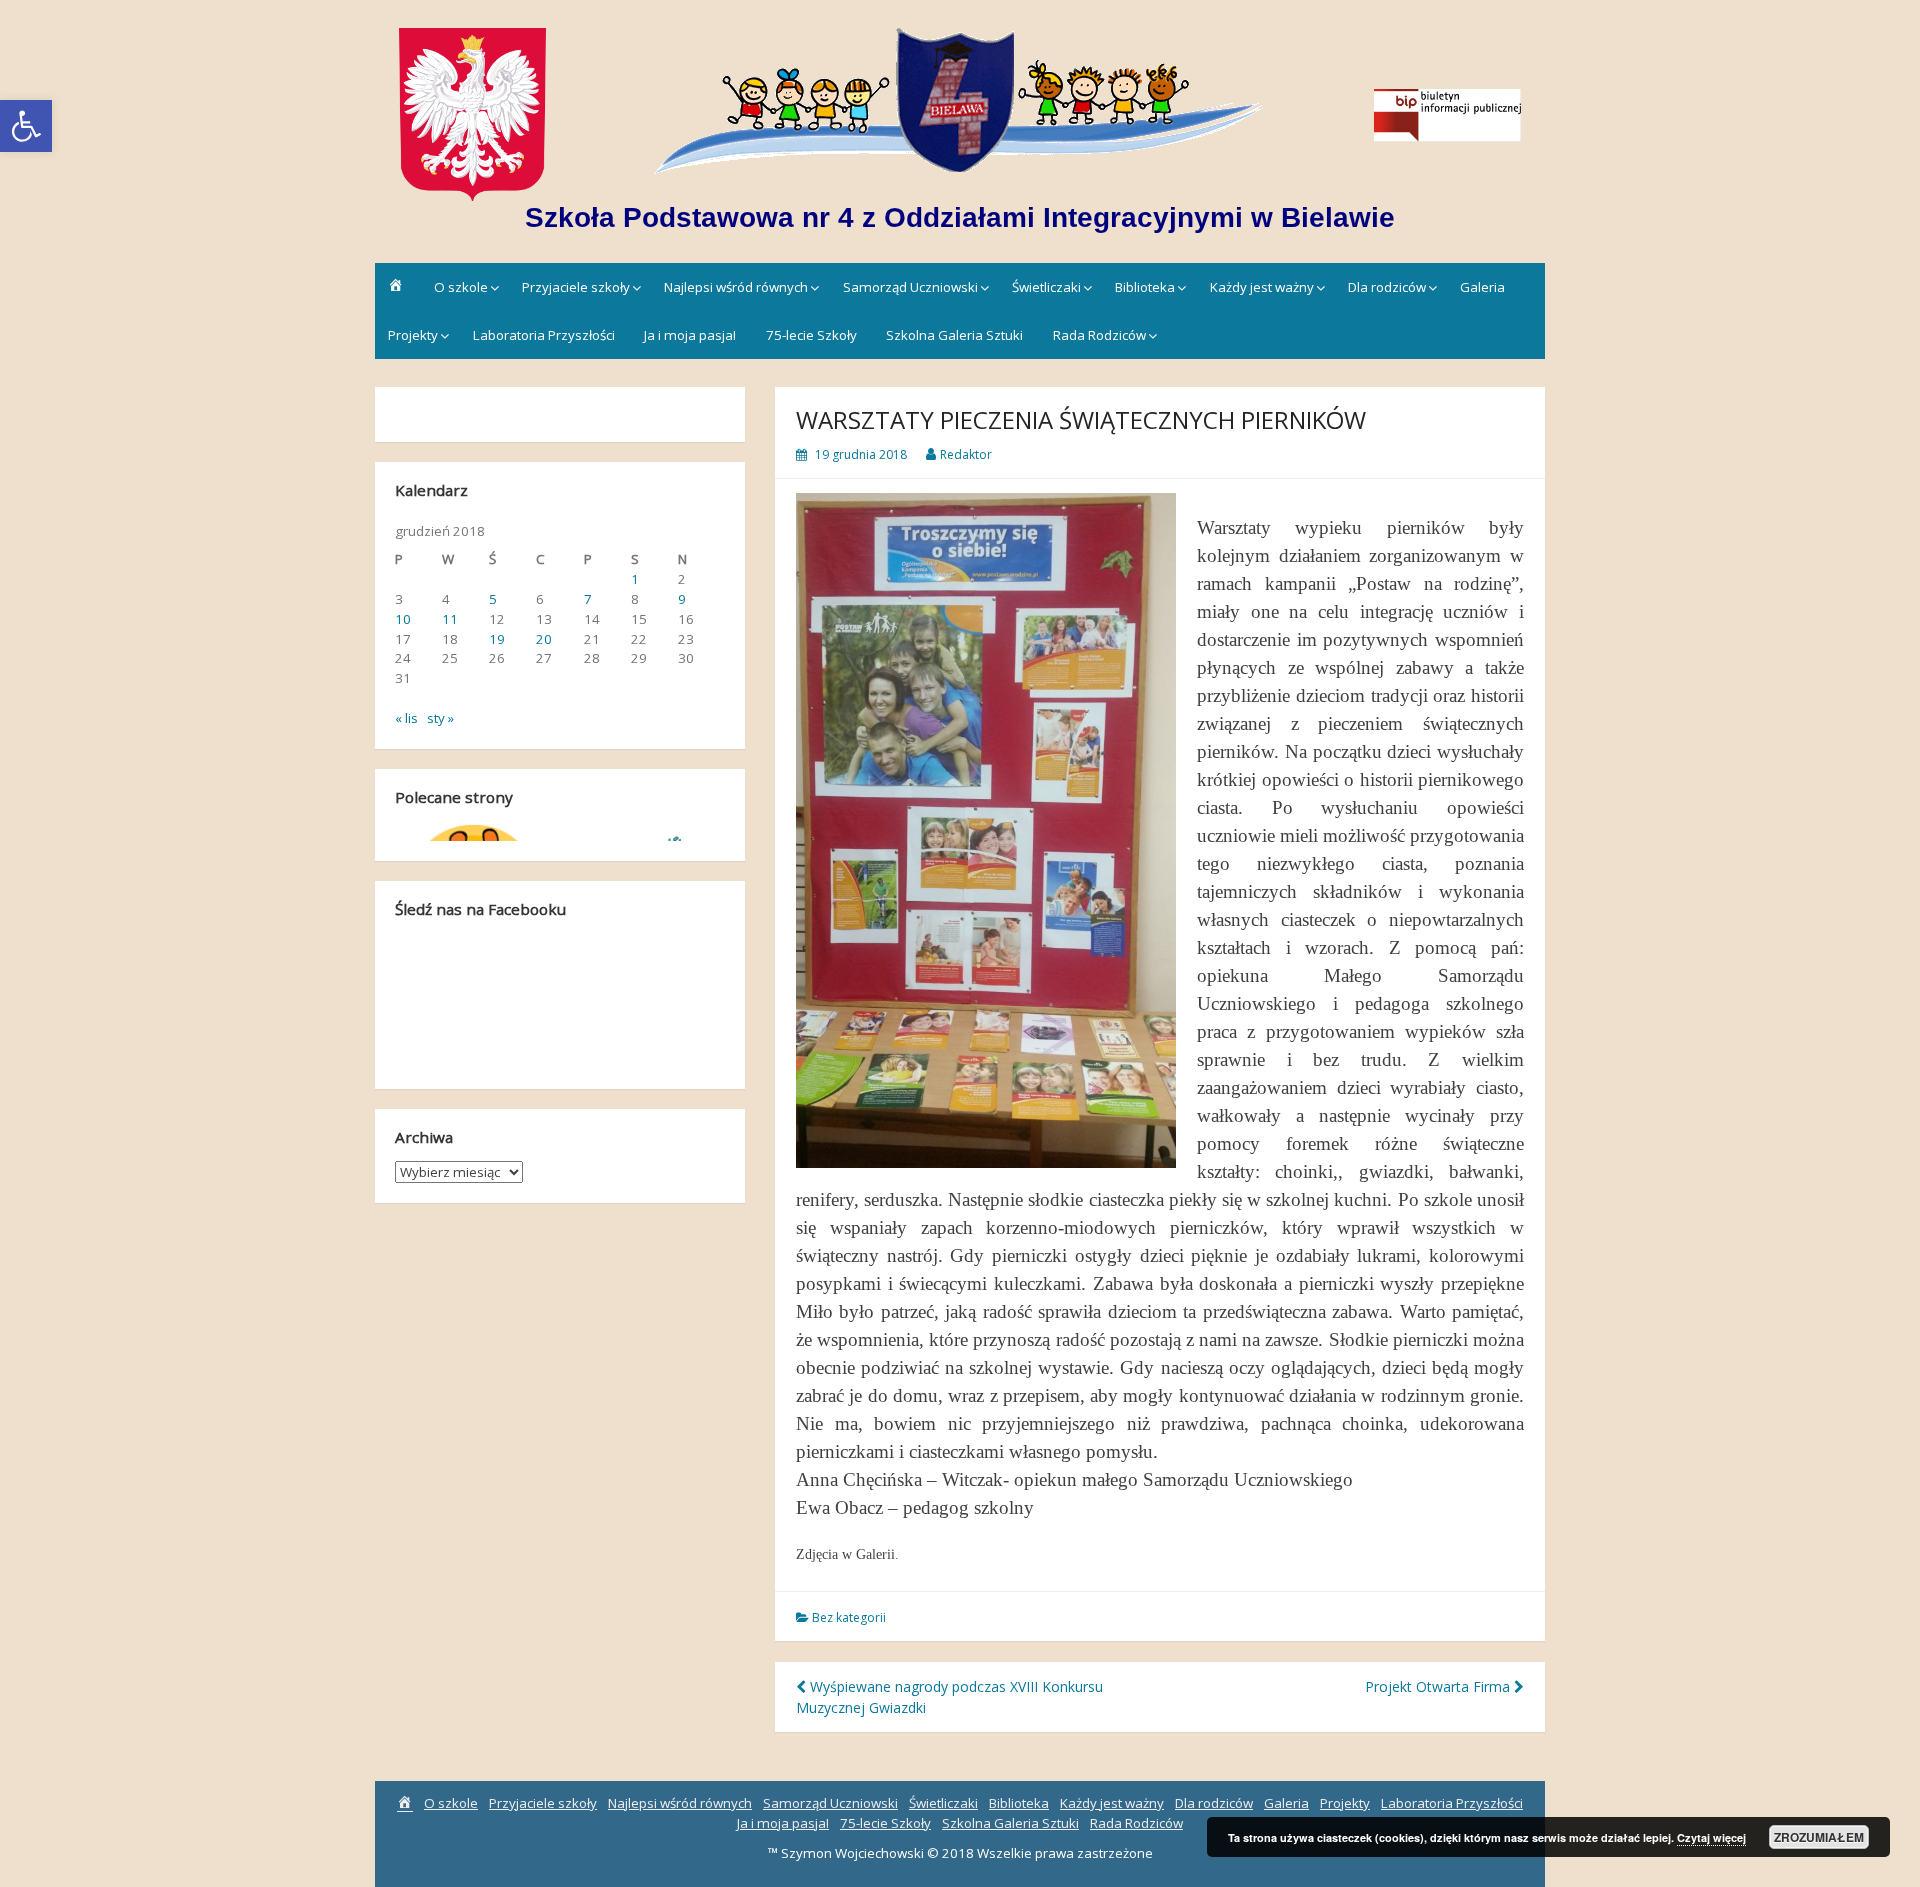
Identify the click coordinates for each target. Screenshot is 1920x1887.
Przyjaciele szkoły (576, 287)
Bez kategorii (849, 1617)
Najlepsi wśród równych (736, 287)
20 (544, 639)
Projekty (413, 335)
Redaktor (966, 454)
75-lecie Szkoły (811, 335)
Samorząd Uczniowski (910, 287)
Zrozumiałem (1819, 1837)
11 (450, 619)
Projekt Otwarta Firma (1439, 1686)
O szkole (461, 287)
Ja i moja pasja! (690, 335)
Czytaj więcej (1711, 1837)
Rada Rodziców (1099, 335)
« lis (406, 718)
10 (403, 619)
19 (497, 639)
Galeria (1482, 287)
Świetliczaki (1046, 287)
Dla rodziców (1387, 287)
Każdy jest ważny (1262, 287)
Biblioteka (1145, 287)
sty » (440, 718)
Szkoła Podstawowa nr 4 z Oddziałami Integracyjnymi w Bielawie (960, 217)
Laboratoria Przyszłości (544, 335)
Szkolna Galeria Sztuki (954, 335)
